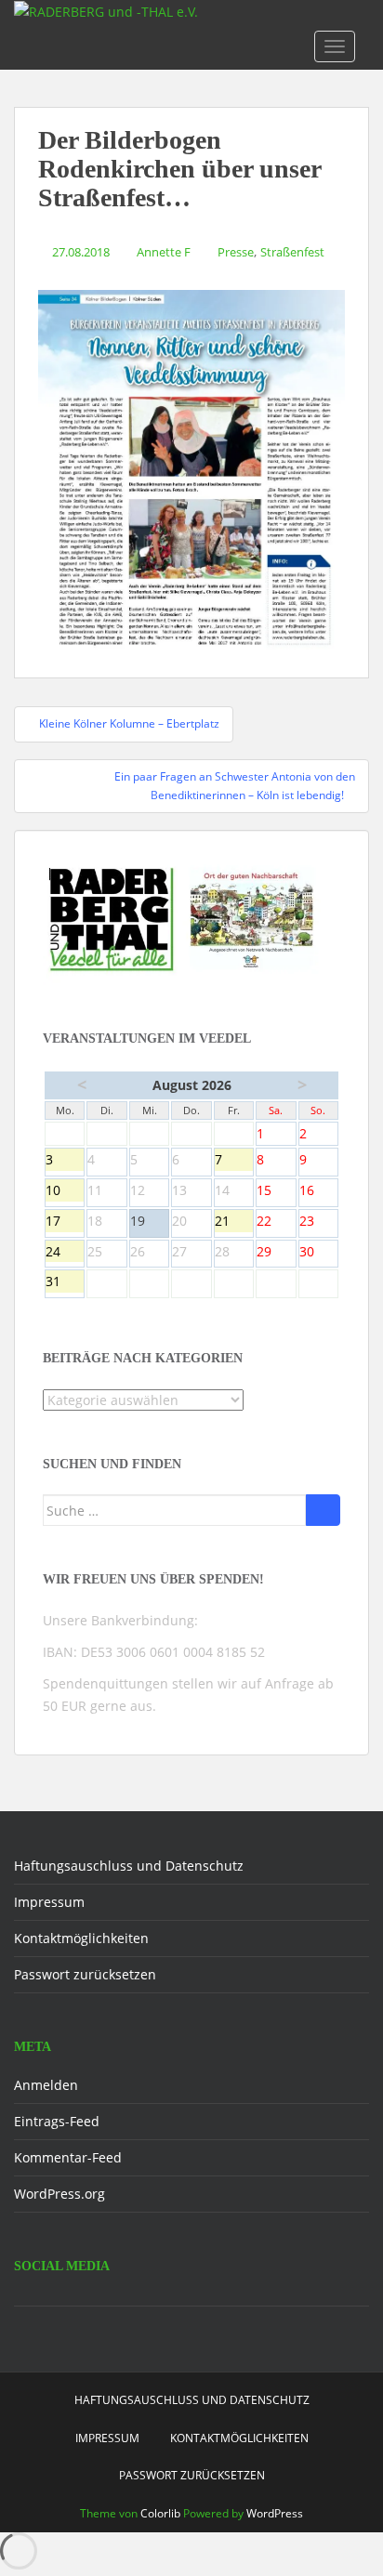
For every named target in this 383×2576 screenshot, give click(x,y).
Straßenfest (292, 252)
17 (65, 1222)
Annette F (164, 252)
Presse (236, 252)
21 (234, 1222)
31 (65, 1282)
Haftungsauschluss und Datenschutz (129, 1866)
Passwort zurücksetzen (85, 1974)
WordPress (275, 2513)
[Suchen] (323, 1510)
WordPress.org (59, 2194)
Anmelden (46, 2085)
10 (65, 1191)
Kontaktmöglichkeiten (81, 1938)
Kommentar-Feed (68, 2157)
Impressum (49, 1902)
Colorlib (160, 2513)
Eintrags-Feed (57, 2121)
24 (65, 1253)
